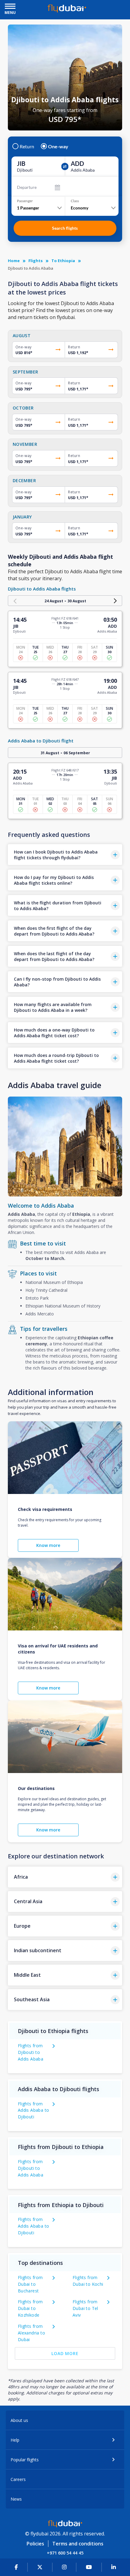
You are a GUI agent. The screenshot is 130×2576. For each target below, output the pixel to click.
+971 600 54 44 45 (65, 2553)
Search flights (65, 228)
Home (14, 261)
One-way (58, 146)
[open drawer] (10, 7)
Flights (36, 261)
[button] (65, 855)
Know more (48, 1545)
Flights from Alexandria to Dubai (31, 2333)
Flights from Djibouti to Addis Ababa (31, 2052)
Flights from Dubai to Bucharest (30, 2284)
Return (27, 146)
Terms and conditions (78, 2544)
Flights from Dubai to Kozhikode (30, 2308)
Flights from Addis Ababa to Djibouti (34, 2110)
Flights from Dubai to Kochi (88, 2281)
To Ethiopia (63, 261)
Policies (35, 2544)
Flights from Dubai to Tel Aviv (85, 2308)
